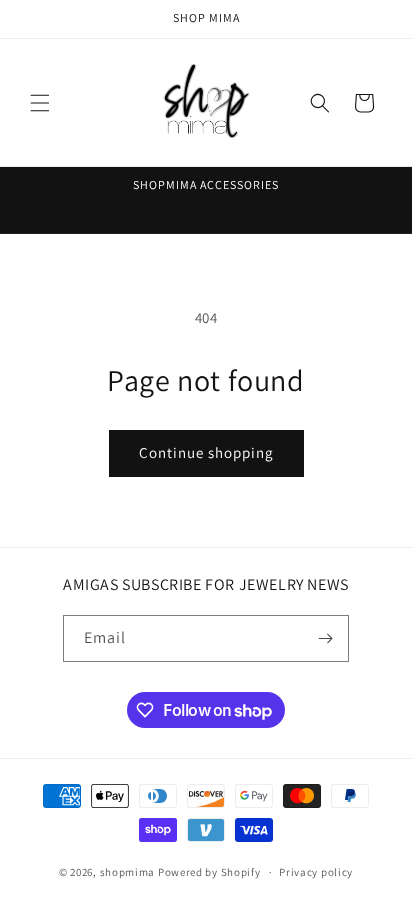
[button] (40, 103)
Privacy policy (316, 872)
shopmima (128, 872)
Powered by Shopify (209, 872)
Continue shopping (206, 452)
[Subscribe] (326, 638)
